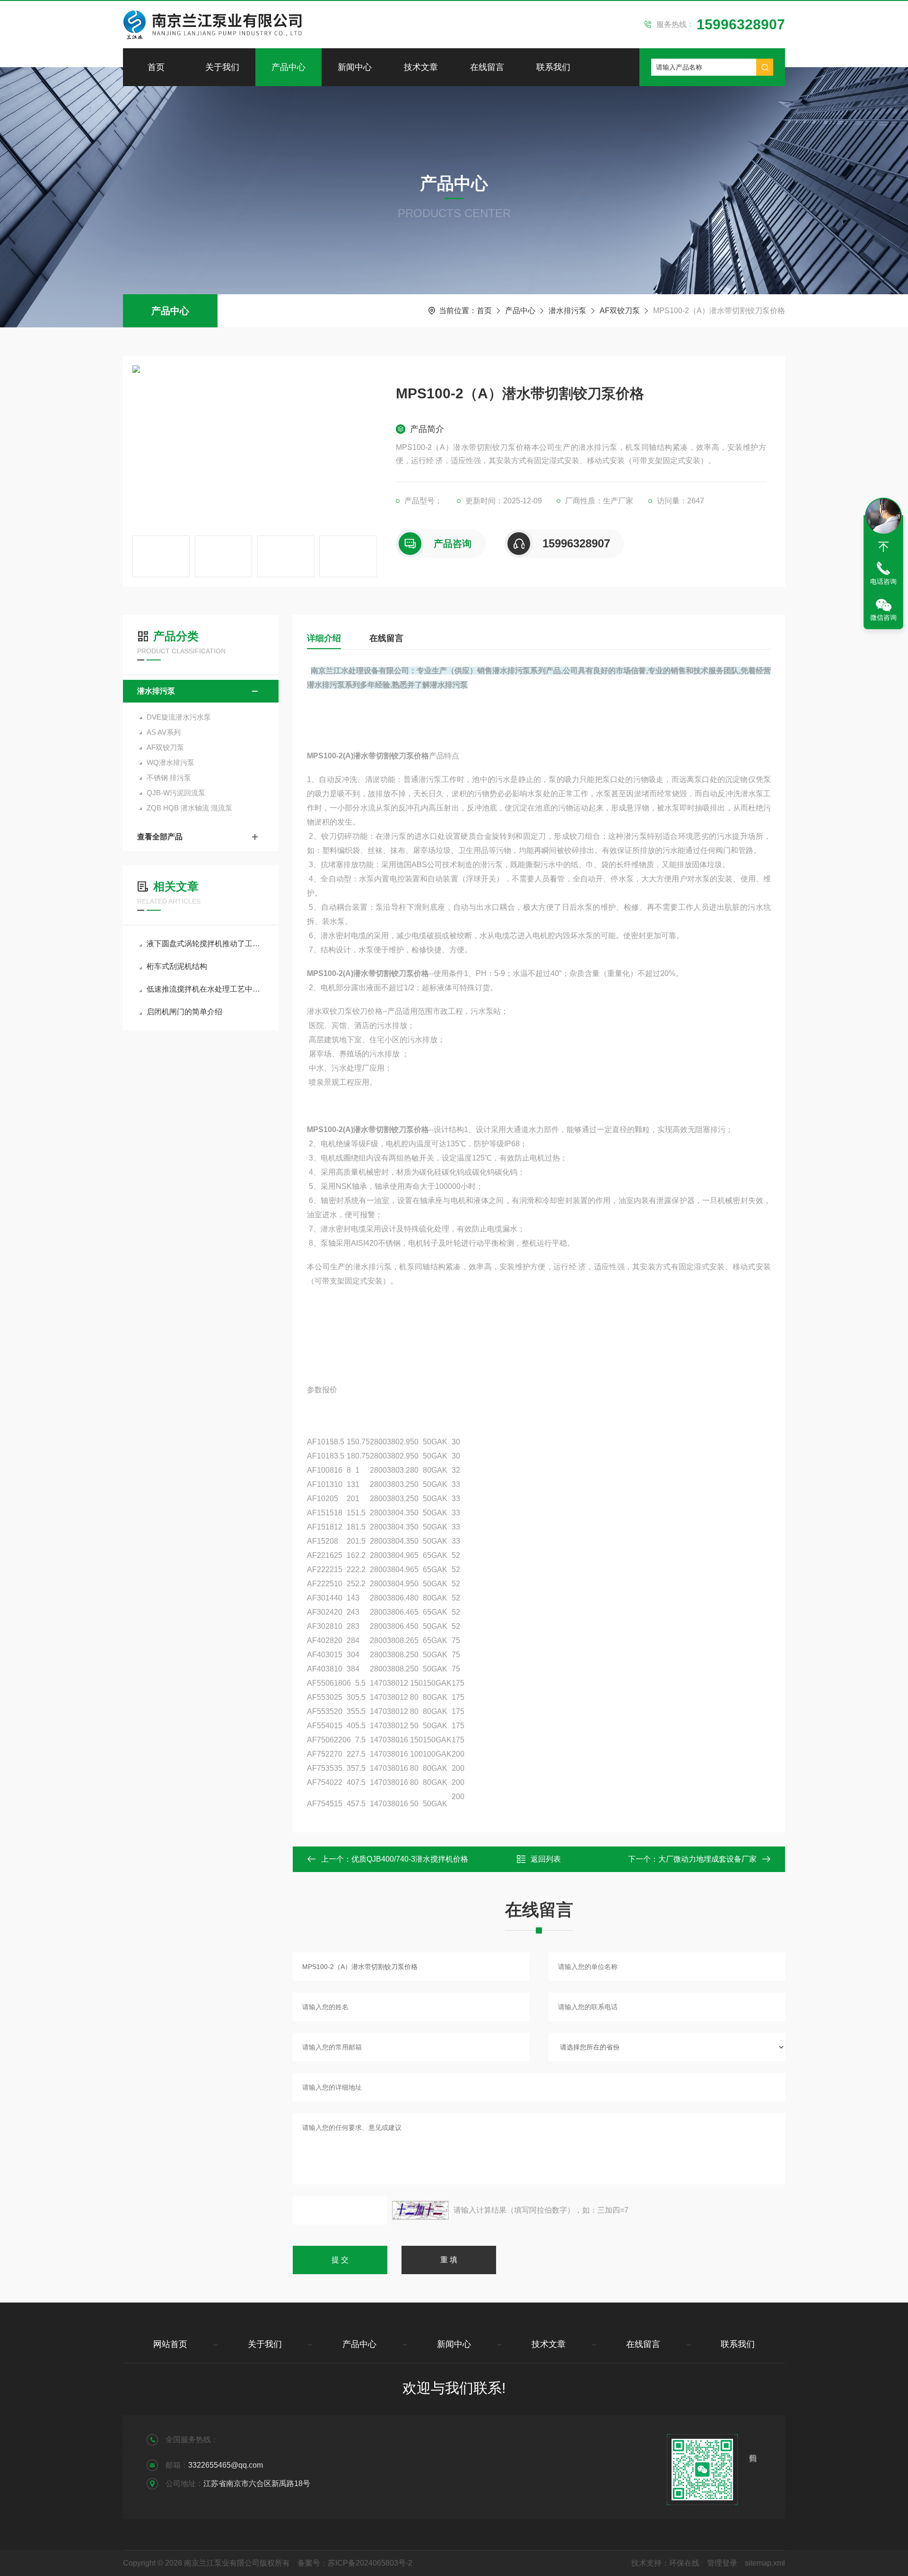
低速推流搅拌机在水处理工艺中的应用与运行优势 (205, 989)
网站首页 (170, 2344)
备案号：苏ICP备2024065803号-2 (355, 2563)
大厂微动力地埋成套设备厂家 (707, 1859)
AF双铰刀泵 (620, 311)
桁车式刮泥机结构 (177, 966)
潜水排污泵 (567, 311)
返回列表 (546, 1859)
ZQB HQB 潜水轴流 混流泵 (189, 808)
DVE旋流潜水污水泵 (179, 717)
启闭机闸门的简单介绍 (184, 1012)
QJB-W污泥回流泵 (176, 793)
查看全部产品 (160, 837)
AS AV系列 (164, 732)
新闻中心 (355, 67)
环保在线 (684, 2563)
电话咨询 (883, 581)
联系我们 (553, 67)
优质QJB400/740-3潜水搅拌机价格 (410, 1859)
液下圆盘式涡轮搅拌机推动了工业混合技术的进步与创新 (205, 944)
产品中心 (288, 67)
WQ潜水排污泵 (170, 762)
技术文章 (421, 67)
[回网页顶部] (883, 547)
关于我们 (222, 67)
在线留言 (487, 67)
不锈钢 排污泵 (169, 778)
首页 (156, 67)
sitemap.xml (765, 2563)
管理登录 (722, 2563)
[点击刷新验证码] (420, 2210)
